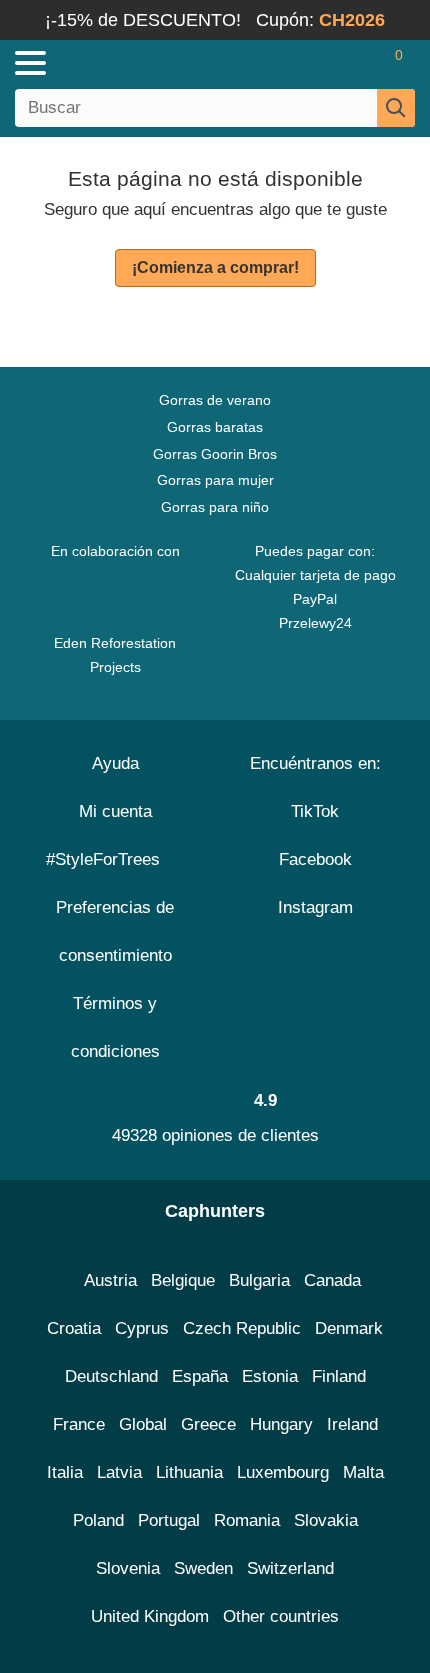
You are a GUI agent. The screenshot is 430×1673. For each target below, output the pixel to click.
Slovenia (128, 1568)
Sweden (203, 1568)
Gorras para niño (215, 507)
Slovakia (326, 1520)
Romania (247, 1520)
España (200, 1376)
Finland (339, 1376)
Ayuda (115, 763)
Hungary (281, 1424)
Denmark (349, 1328)
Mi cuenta (115, 811)
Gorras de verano (215, 400)
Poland (98, 1520)
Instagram (315, 907)
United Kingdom (150, 1616)
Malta (363, 1472)
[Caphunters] (125, 62)
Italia (65, 1472)
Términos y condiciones (115, 1027)
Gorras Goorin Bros (215, 454)
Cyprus (142, 1328)
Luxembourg (283, 1472)
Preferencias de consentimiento (115, 931)
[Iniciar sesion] (320, 63)
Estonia (270, 1376)
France (79, 1424)
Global (143, 1424)
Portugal (169, 1520)
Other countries (281, 1616)
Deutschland (111, 1376)
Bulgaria (259, 1280)
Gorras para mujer (215, 480)
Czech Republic (242, 1328)
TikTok (315, 811)
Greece (208, 1424)
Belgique (183, 1280)
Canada (332, 1280)
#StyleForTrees (108, 859)
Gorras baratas (215, 427)
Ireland (352, 1424)
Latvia (119, 1472)
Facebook (315, 859)
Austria (110, 1280)
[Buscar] (396, 108)
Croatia (74, 1328)
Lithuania (189, 1472)
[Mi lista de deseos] (356, 63)
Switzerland (290, 1568)
